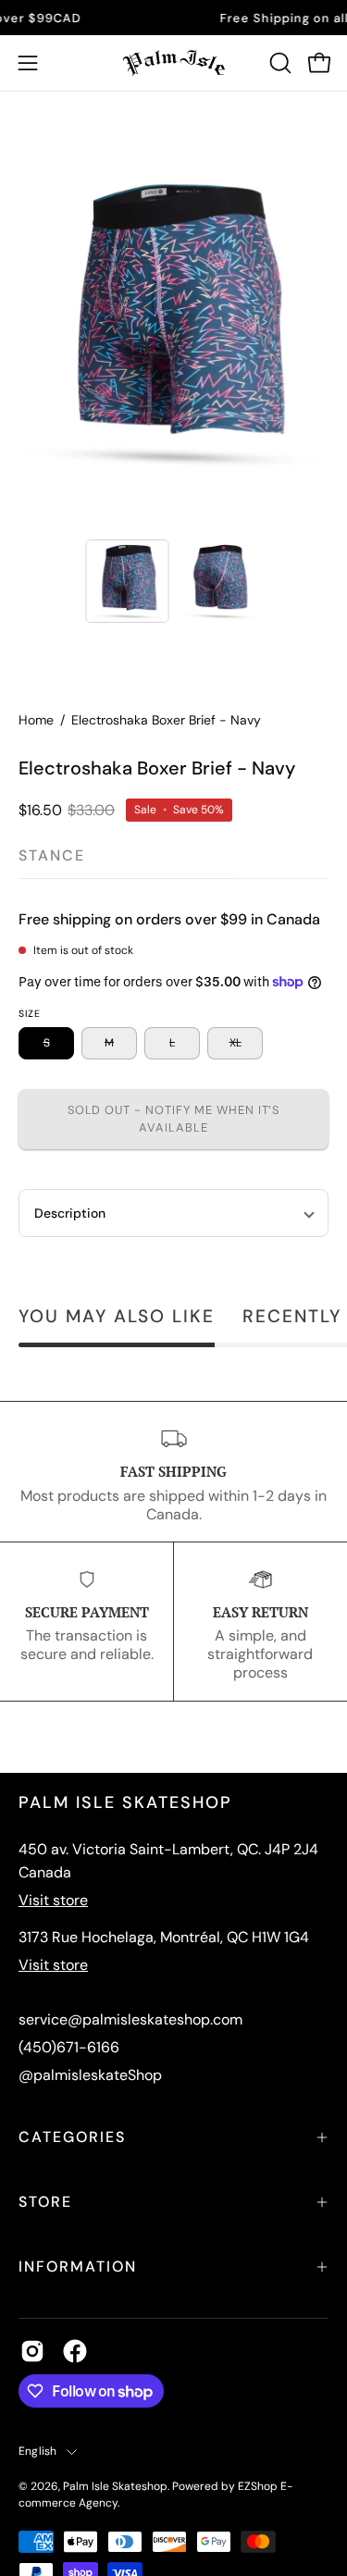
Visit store (53, 1900)
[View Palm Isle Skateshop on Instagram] (32, 2351)
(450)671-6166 (69, 2047)
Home (36, 720)
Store (45, 2202)
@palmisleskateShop (90, 2075)
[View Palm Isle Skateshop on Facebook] (75, 2351)
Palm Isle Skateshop (115, 2486)
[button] (279, 63)
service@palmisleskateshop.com (130, 2019)
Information (78, 2266)
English (38, 2451)
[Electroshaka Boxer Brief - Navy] (127, 581)
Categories (72, 2137)
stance (52, 855)
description (70, 1213)
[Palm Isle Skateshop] (174, 63)
